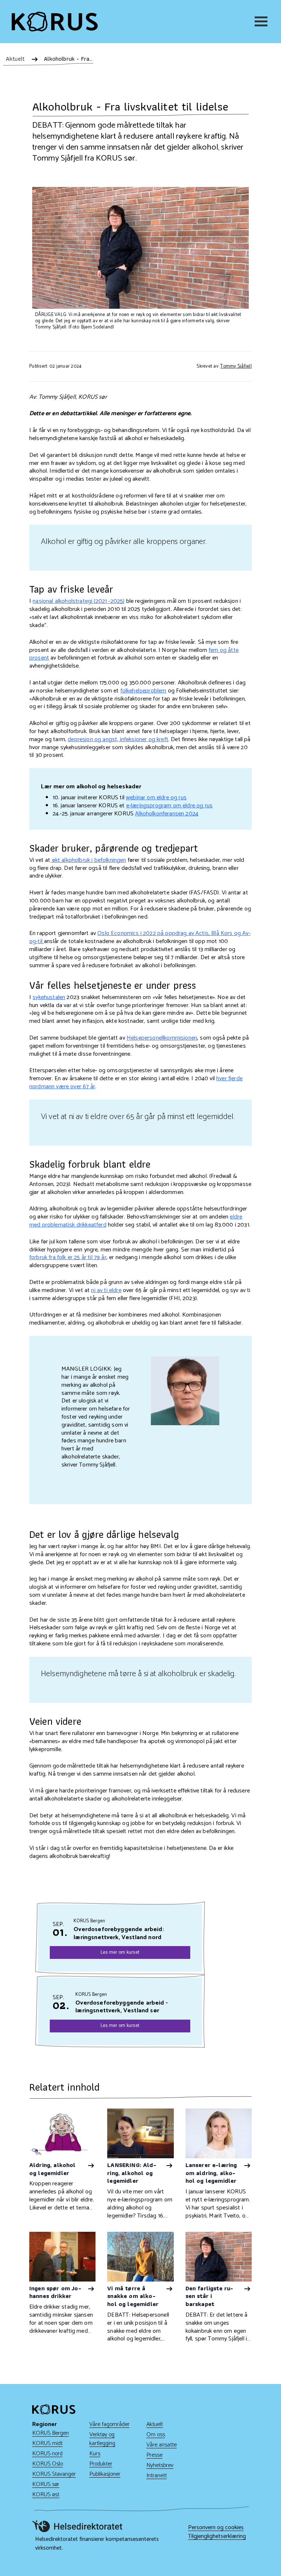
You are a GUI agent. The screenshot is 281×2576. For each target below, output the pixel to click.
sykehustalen (49, 997)
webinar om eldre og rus (156, 798)
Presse (154, 2455)
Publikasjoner (105, 2474)
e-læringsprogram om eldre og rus (169, 806)
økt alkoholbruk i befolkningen (88, 860)
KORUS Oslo (48, 2464)
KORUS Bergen (50, 2433)
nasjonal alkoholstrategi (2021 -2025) (78, 601)
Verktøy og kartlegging (102, 2439)
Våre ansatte (162, 2445)
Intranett (157, 2476)
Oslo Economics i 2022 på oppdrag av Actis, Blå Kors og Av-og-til (140, 937)
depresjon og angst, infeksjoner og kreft (118, 739)
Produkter (101, 2464)
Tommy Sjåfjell (236, 366)
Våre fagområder (109, 2424)
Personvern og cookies (216, 2528)
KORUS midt (47, 2443)
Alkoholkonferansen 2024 (167, 814)
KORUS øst (46, 2495)
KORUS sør (46, 2484)
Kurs (95, 2454)
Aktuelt (155, 2424)
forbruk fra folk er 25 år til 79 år (68, 1257)
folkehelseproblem (143, 691)
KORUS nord (47, 2454)
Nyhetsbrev (160, 2465)
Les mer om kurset (120, 1952)
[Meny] (262, 21)
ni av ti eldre (106, 1290)
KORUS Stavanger (54, 2474)
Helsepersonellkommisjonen (162, 1038)
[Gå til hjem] (55, 22)
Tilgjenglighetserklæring (217, 2536)
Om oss (156, 2435)
